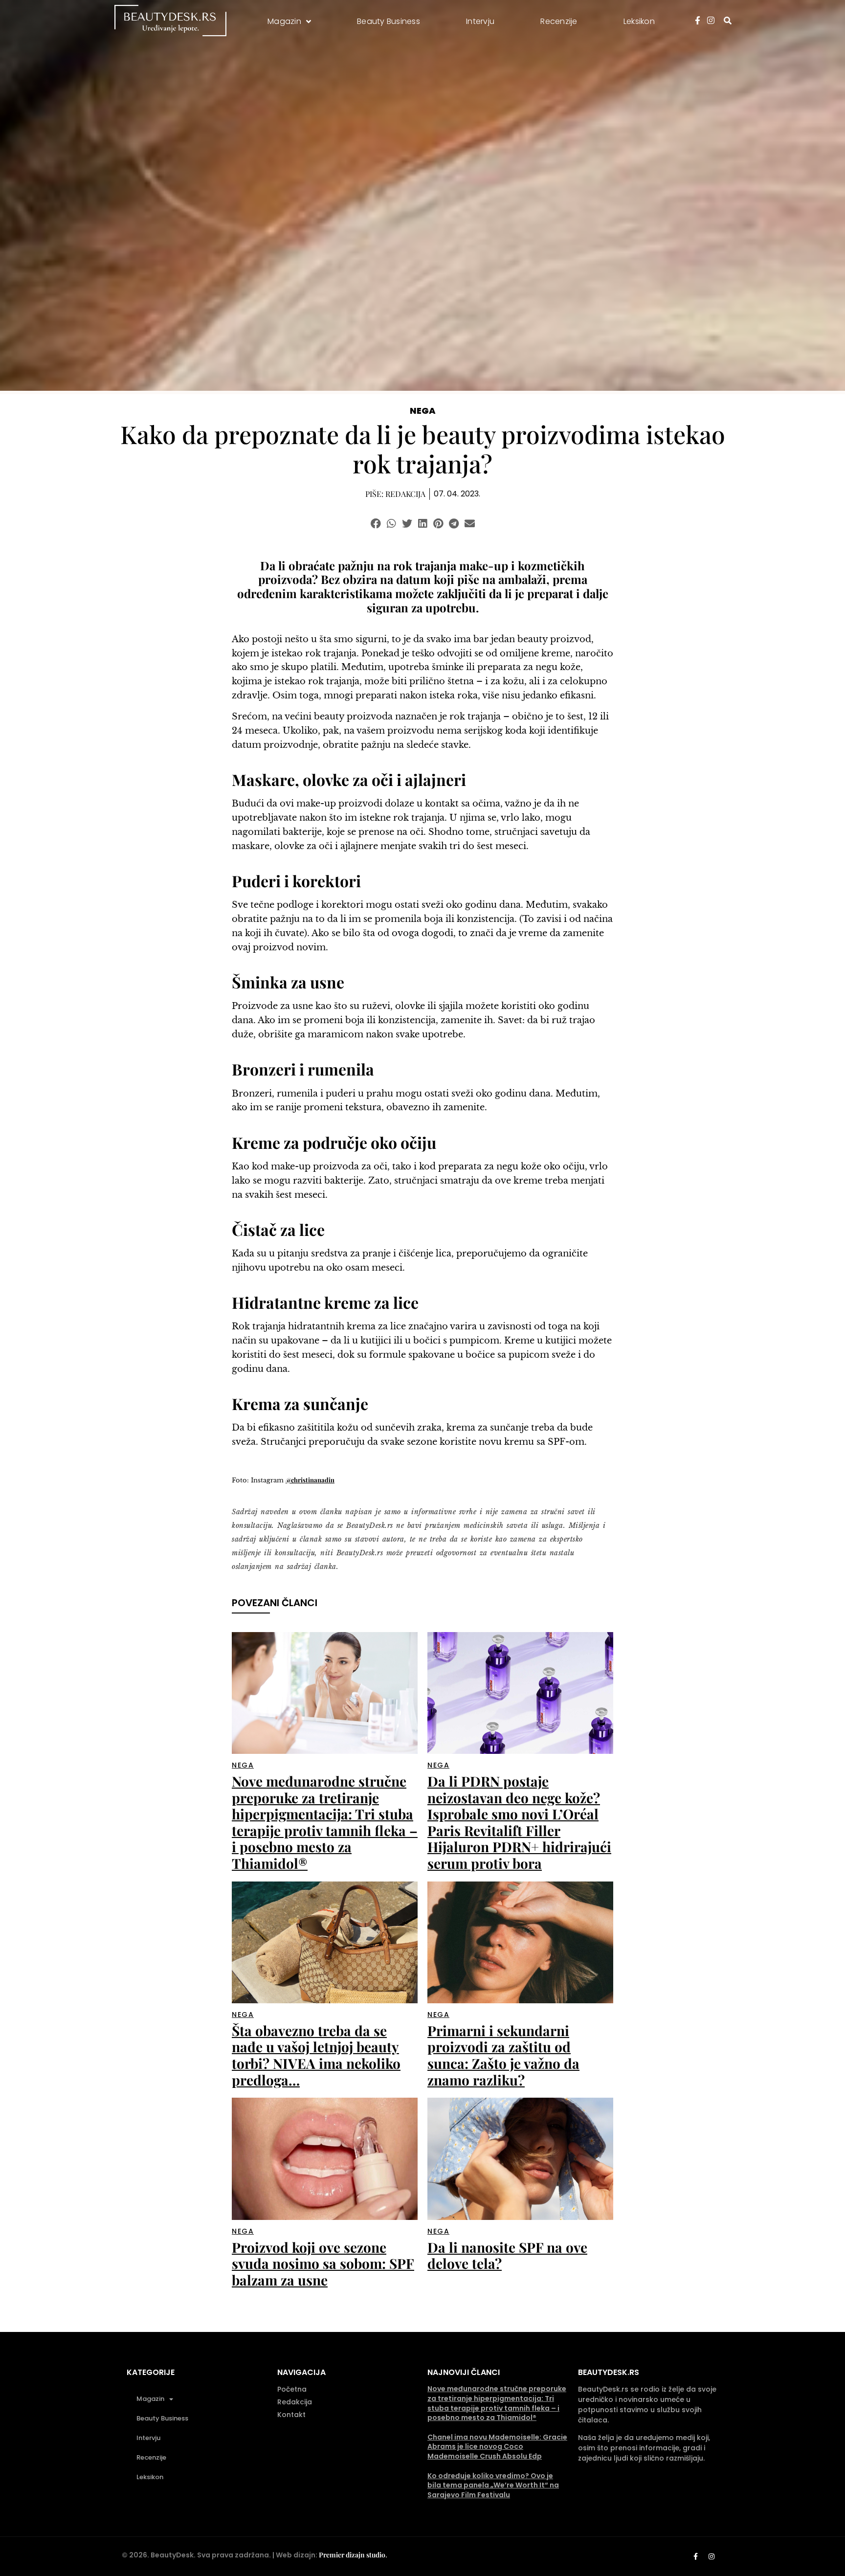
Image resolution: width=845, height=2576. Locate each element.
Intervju (148, 2438)
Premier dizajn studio (352, 2555)
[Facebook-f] (695, 2556)
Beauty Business (162, 2418)
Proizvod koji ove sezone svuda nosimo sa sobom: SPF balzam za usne (323, 2263)
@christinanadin (310, 1480)
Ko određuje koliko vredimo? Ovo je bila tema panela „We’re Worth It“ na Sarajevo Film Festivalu (493, 2485)
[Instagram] (712, 2556)
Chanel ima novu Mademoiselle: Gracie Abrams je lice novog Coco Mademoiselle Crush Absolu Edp (497, 2447)
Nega (423, 411)
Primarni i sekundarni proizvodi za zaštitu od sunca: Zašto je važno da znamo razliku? (503, 2055)
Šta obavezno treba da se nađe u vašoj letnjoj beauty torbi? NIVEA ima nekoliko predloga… (316, 2055)
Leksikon (150, 2477)
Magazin (150, 2399)
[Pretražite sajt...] (728, 21)
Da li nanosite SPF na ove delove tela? (507, 2255)
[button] (376, 524)
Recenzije (151, 2457)
